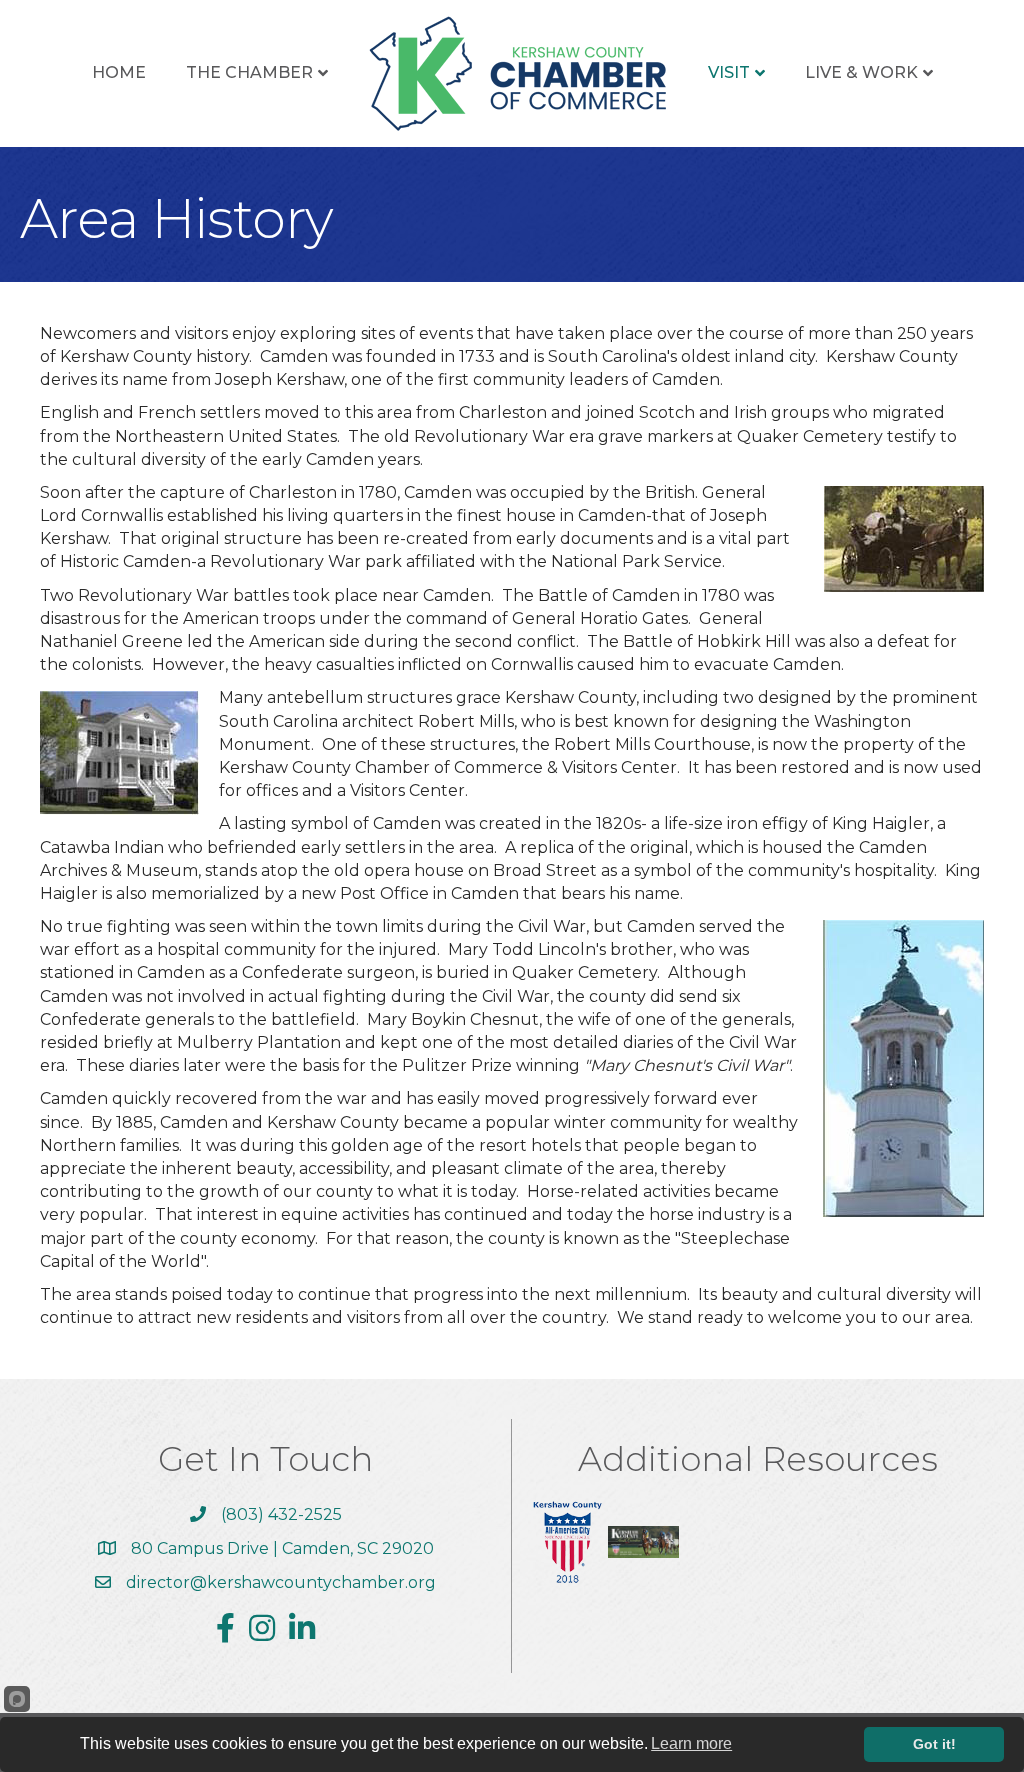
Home (119, 72)
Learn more (691, 1743)
